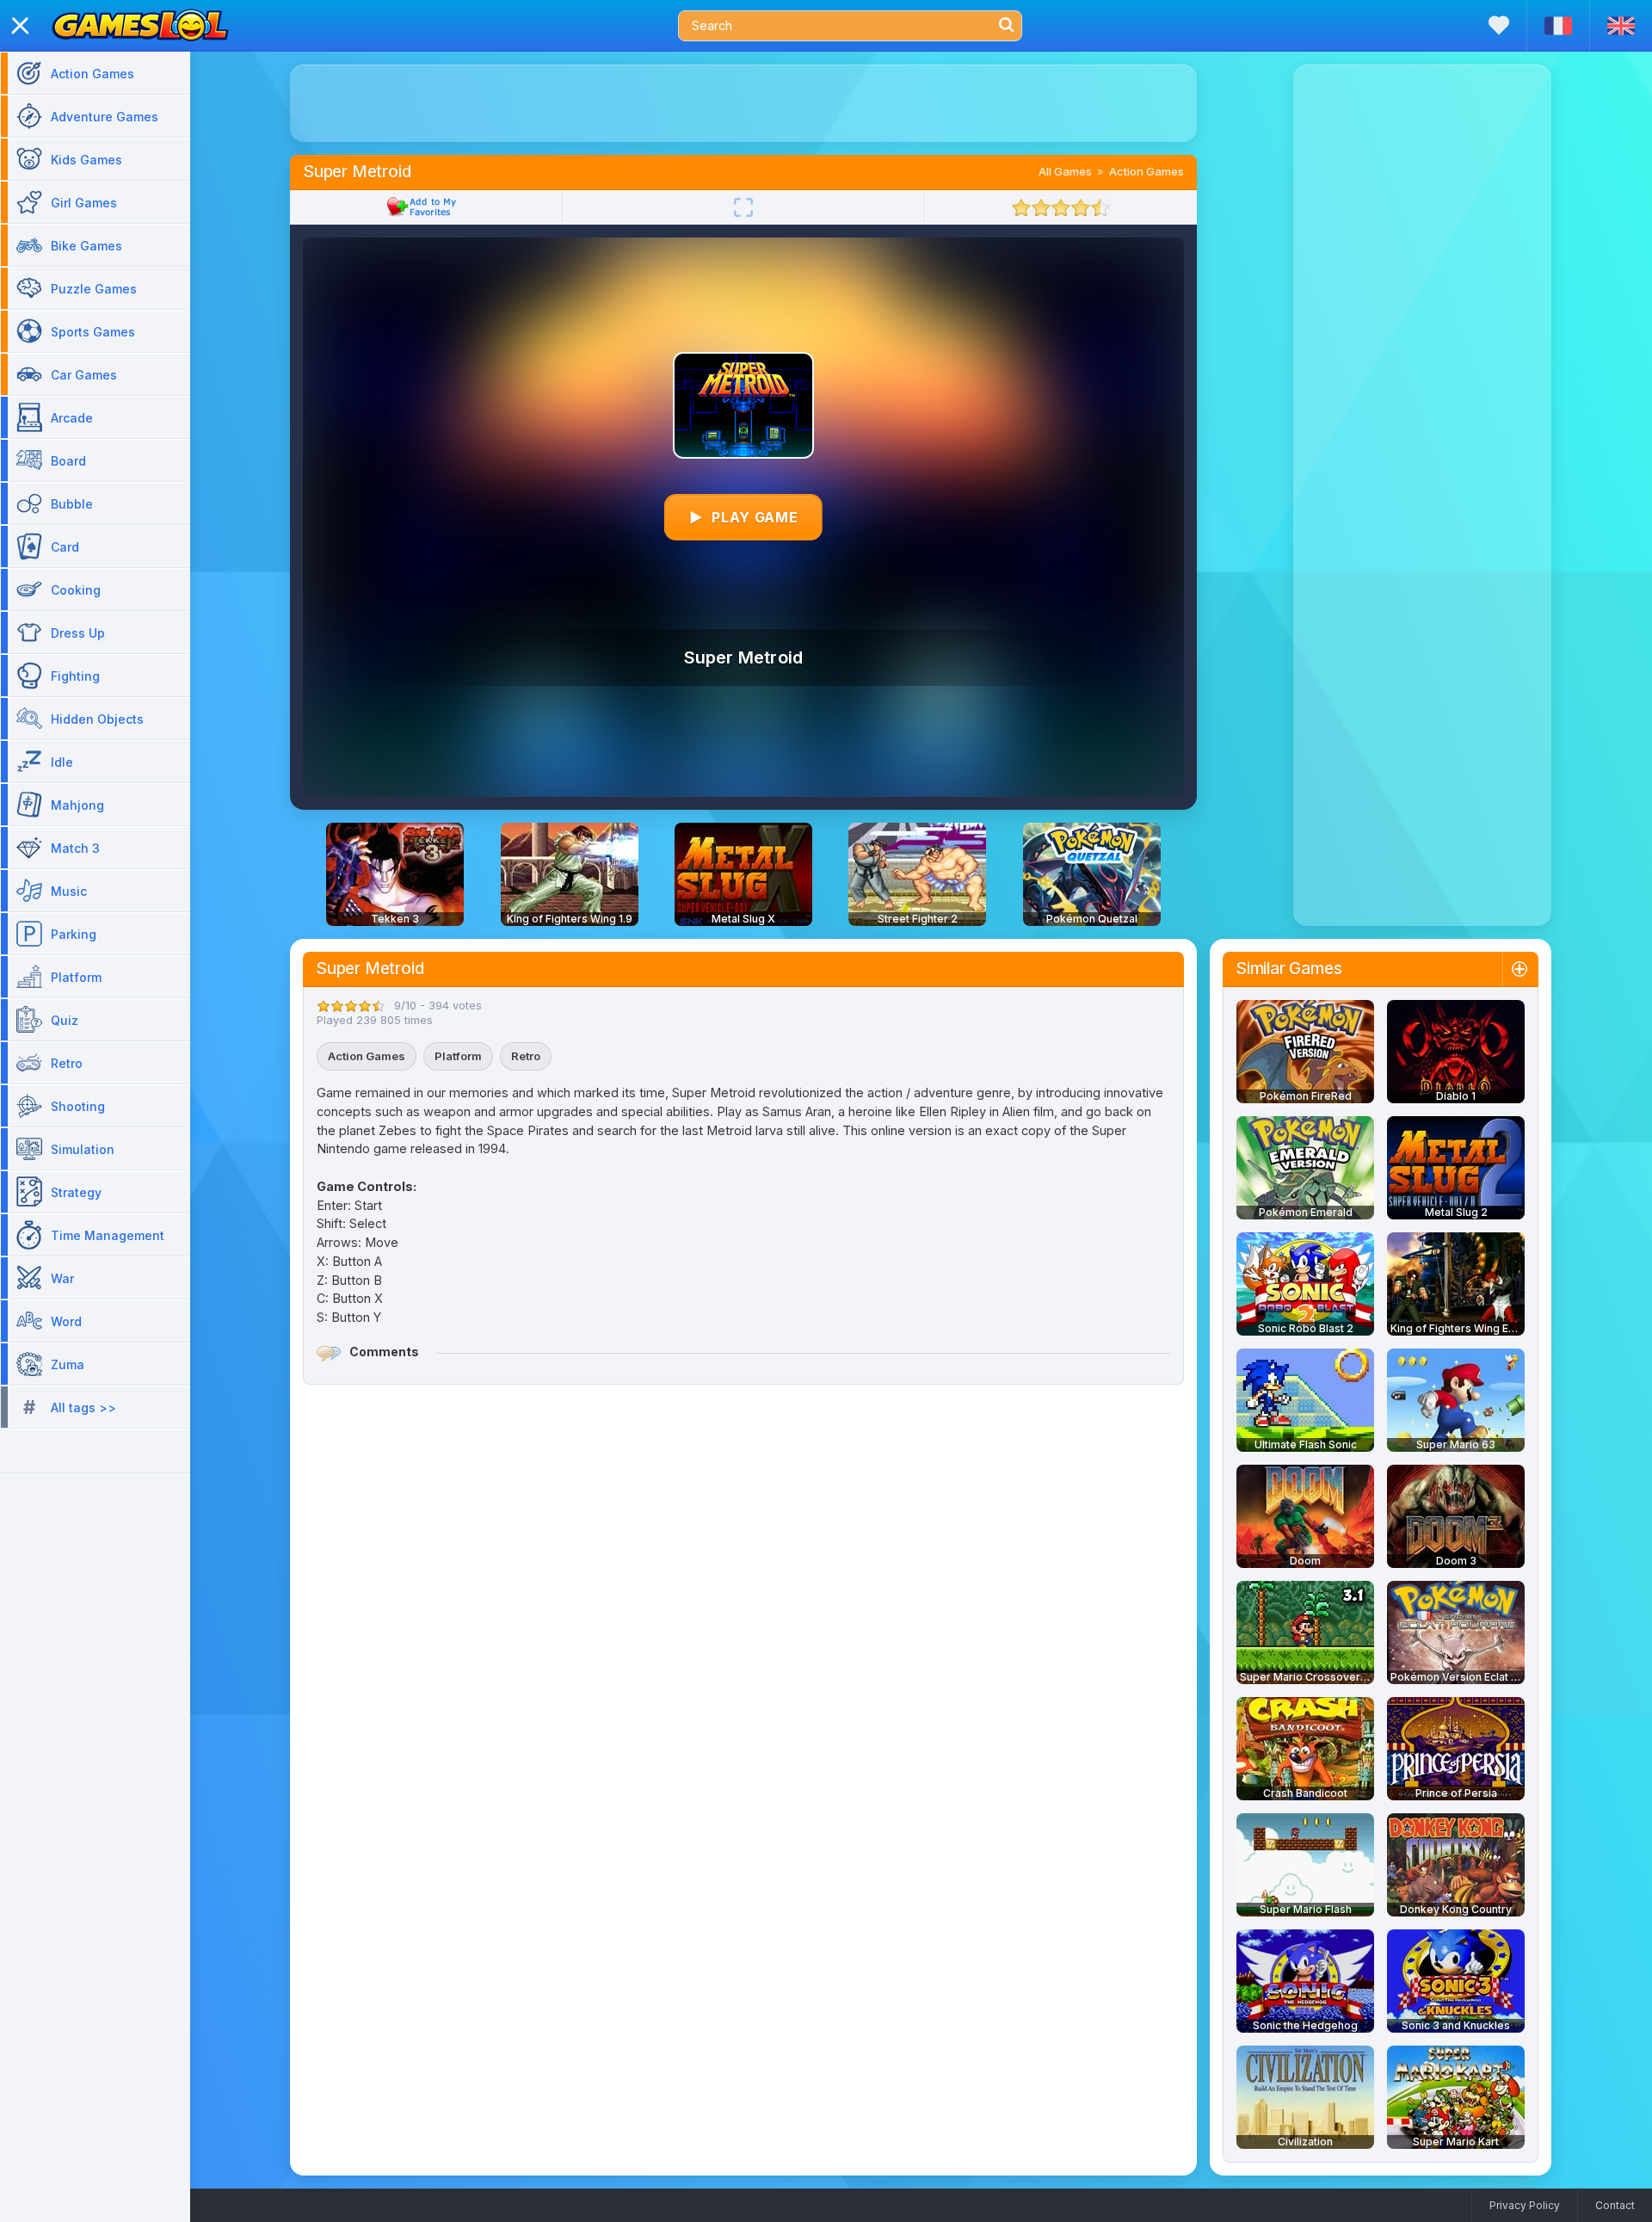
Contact (1615, 2205)
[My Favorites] (1499, 25)
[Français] (1558, 26)
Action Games (1147, 171)
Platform (458, 1056)
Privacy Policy (1525, 2205)
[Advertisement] (743, 103)
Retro (526, 1056)
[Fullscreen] (743, 207)
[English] (1621, 26)
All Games (1065, 171)
